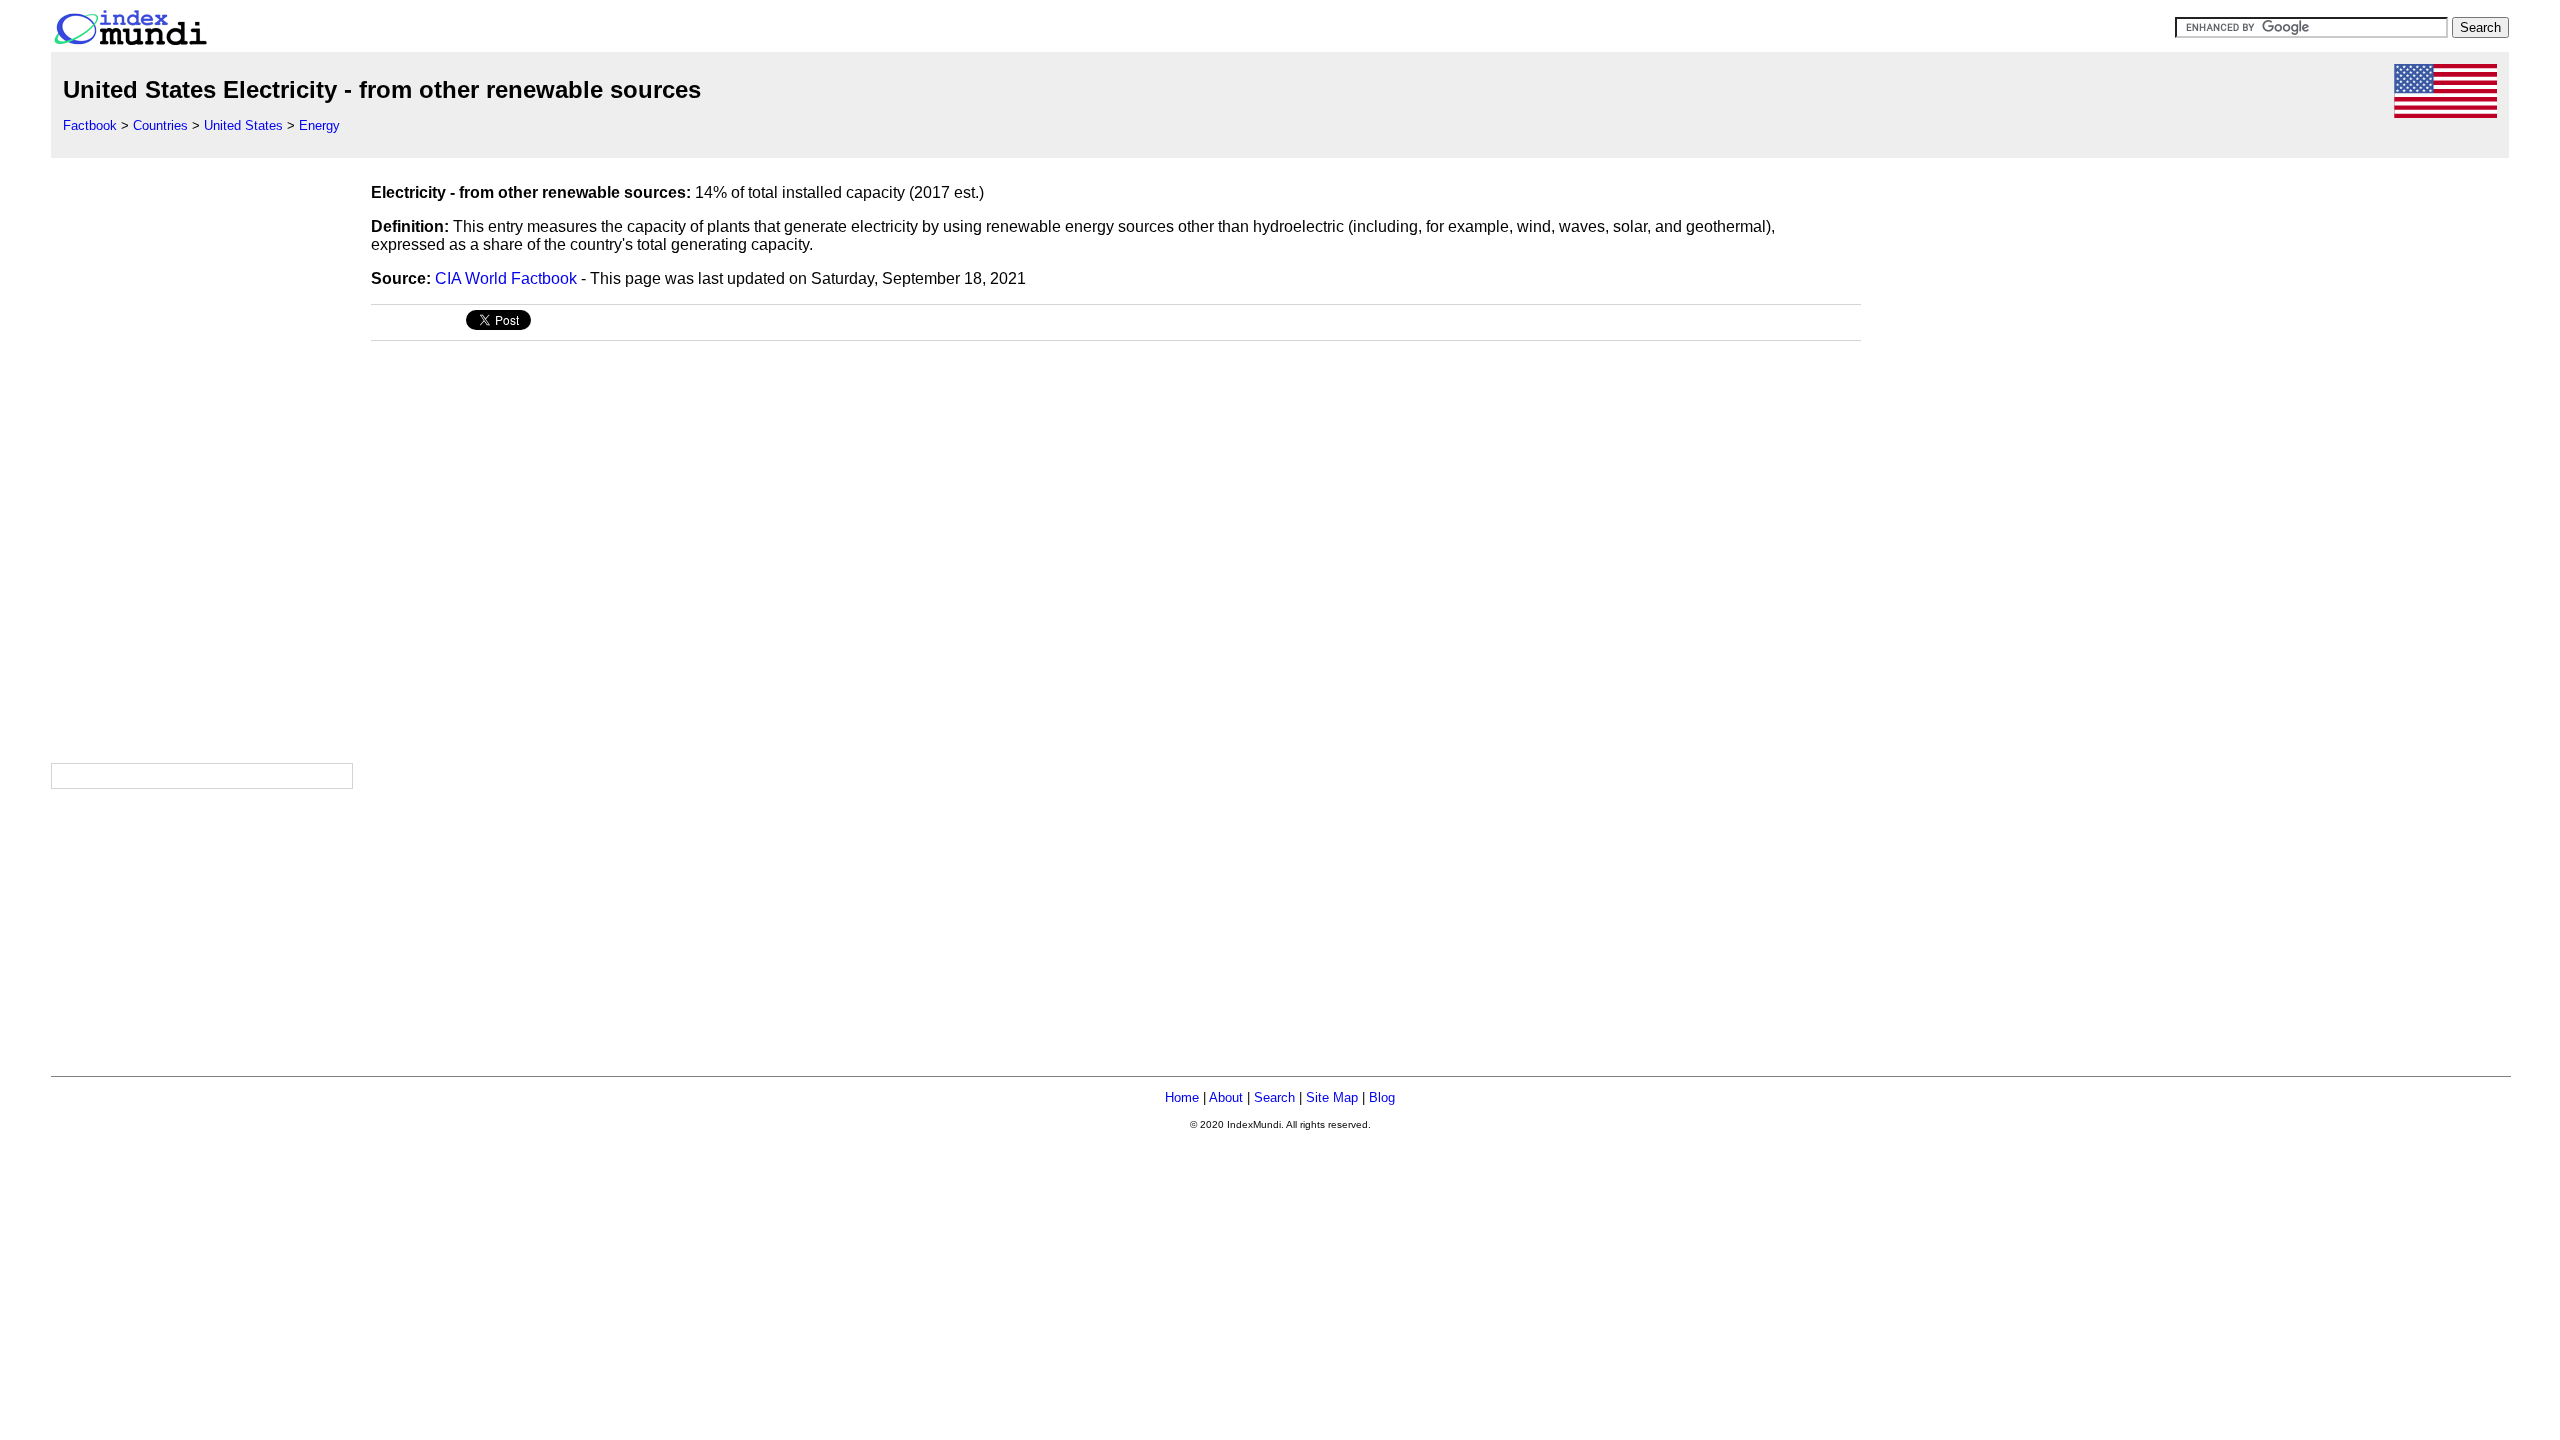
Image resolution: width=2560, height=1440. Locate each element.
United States (243, 125)
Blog (1382, 1097)
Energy (319, 125)
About (1226, 1097)
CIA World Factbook (506, 278)
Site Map (1332, 1097)
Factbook (90, 125)
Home (1182, 1097)
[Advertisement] (201, 458)
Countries (160, 125)
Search (1274, 1097)
